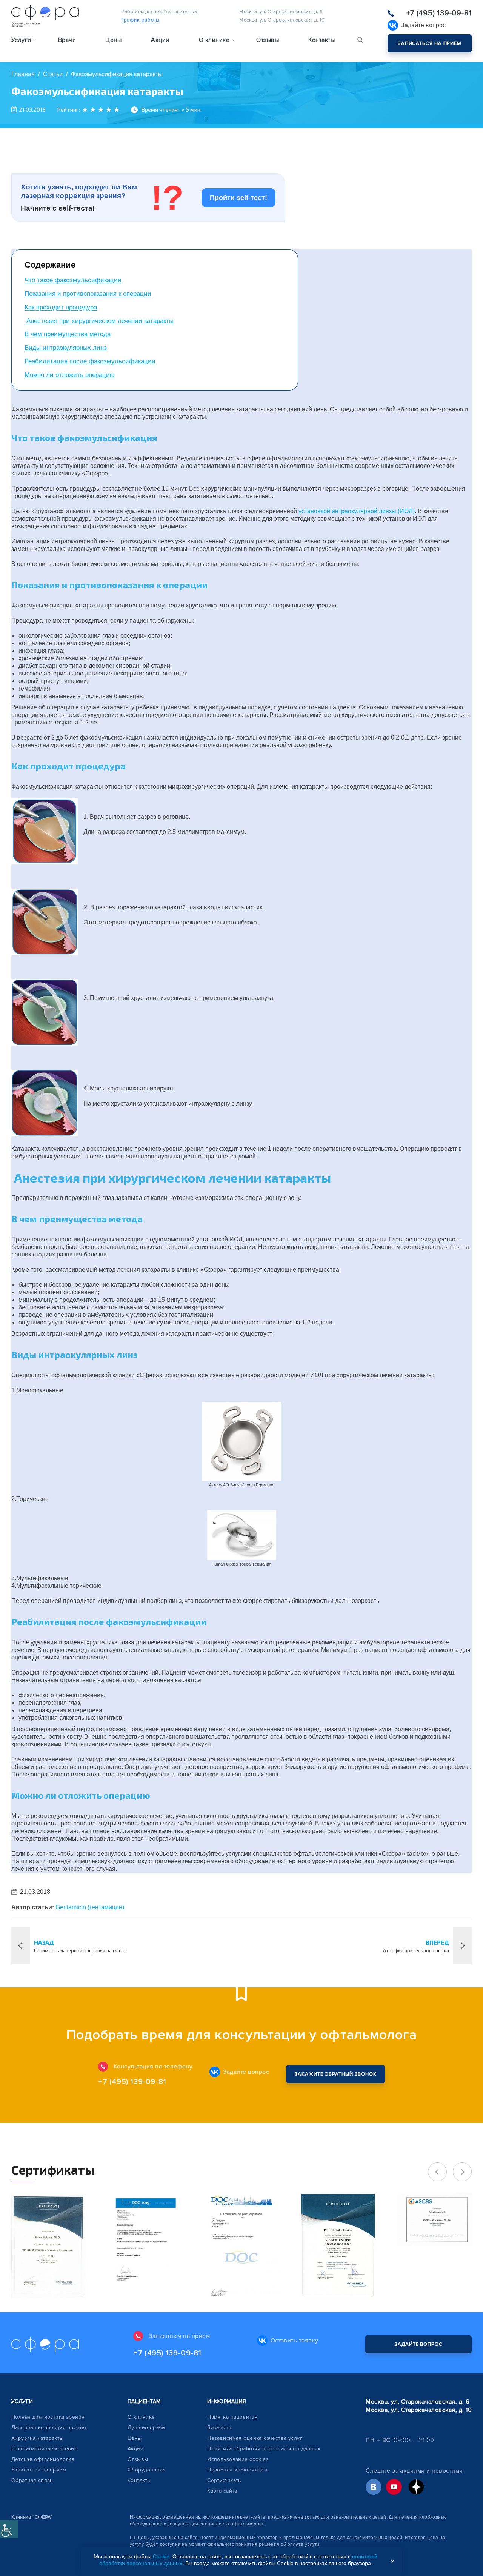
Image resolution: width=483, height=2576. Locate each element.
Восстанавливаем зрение (44, 2449)
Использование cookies (238, 2459)
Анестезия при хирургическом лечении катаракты (99, 321)
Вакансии (219, 2428)
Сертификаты (225, 2480)
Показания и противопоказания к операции (88, 294)
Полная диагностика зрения (48, 2417)
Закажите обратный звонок (335, 2074)
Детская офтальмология (43, 2459)
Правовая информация (237, 2470)
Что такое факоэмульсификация (73, 280)
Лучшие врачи (146, 2428)
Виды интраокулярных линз (66, 348)
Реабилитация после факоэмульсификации (90, 361)
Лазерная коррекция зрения (49, 2428)
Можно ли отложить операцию (70, 375)
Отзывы (268, 40)
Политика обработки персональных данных (264, 2449)
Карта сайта (222, 2491)
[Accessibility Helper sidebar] (9, 2529)
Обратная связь (32, 2480)
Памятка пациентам (232, 2417)
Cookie (161, 2556)
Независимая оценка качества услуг (255, 2438)
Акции (160, 40)
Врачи (67, 40)
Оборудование (147, 2470)
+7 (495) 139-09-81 (439, 13)
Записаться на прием (430, 43)
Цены (113, 40)
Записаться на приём (39, 2470)
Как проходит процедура (61, 307)
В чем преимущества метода (68, 334)
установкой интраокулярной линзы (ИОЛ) (357, 511)
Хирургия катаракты (38, 2438)
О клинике (141, 2417)
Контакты (321, 40)
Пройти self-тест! (238, 198)
